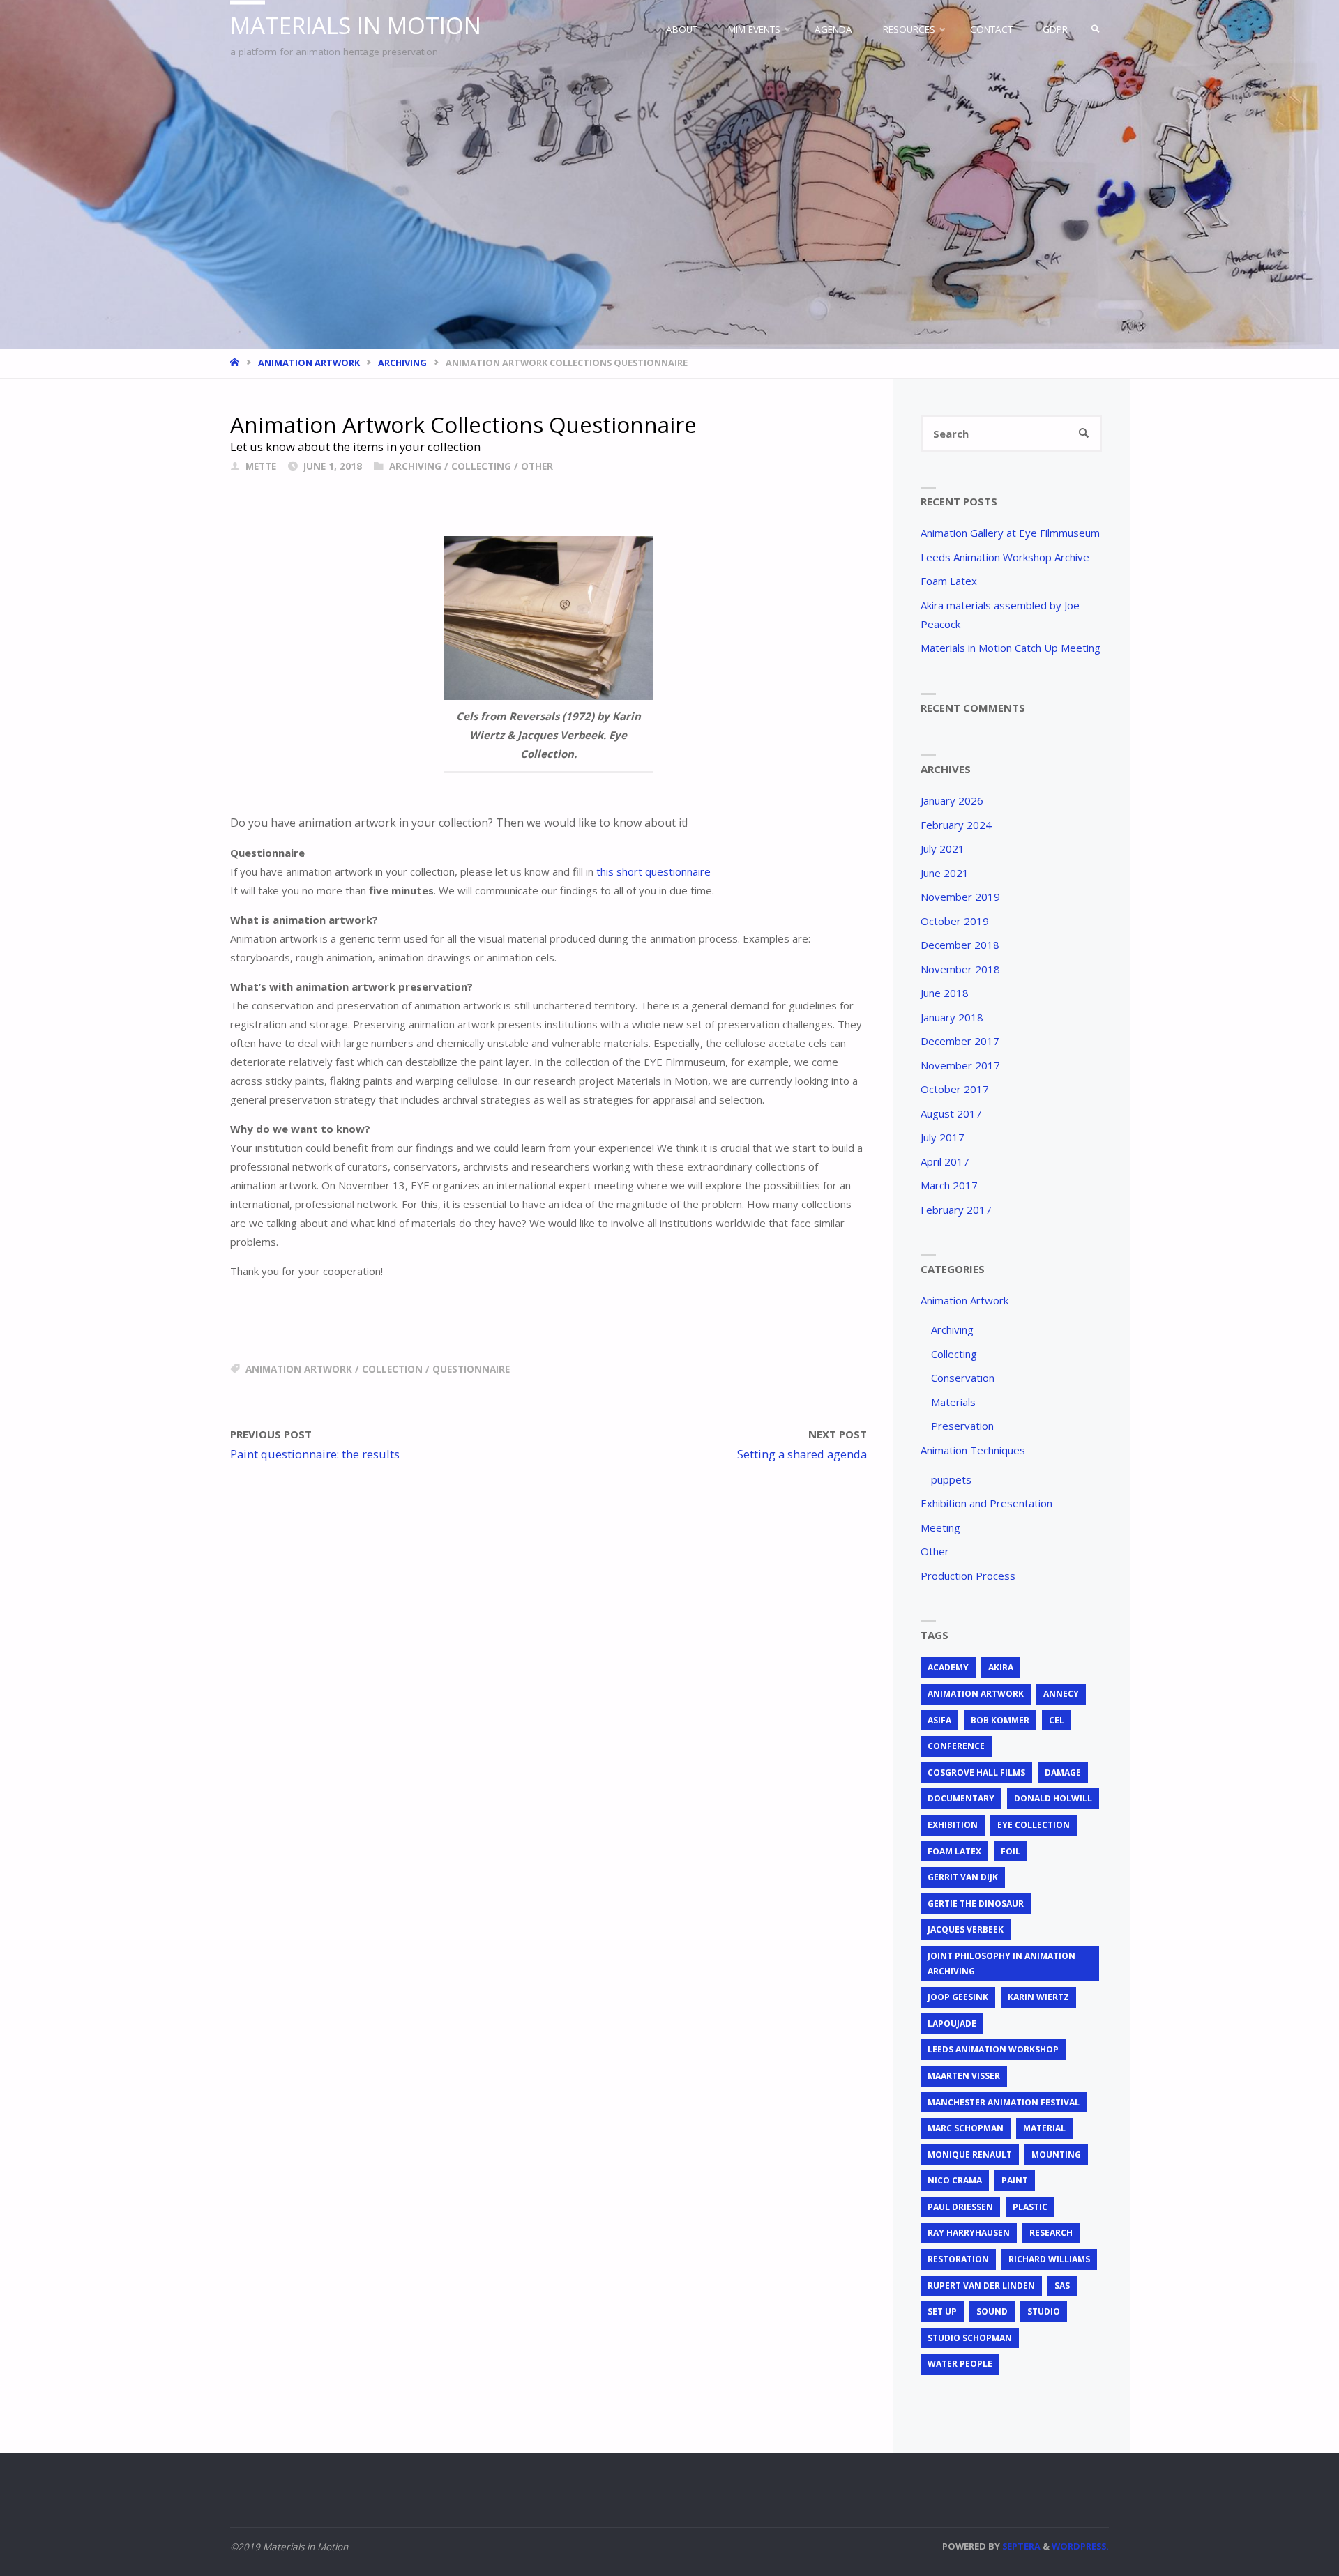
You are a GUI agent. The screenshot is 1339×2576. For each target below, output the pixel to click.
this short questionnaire (653, 871)
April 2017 (945, 1161)
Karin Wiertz (1038, 1997)
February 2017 (956, 1210)
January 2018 (952, 1017)
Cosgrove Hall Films (976, 1773)
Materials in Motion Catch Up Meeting (1011, 648)
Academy (948, 1667)
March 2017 (949, 1185)
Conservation (963, 1378)
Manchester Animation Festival (1004, 2102)
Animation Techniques (973, 1450)
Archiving (402, 363)
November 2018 (960, 969)
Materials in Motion (356, 25)
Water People (960, 2364)
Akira (1001, 1667)
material (1044, 2128)
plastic (1030, 2207)
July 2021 (943, 848)
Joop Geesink (958, 1997)
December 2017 (960, 1041)
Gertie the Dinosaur (976, 1904)
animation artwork (299, 1369)
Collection (392, 1369)
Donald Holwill (1053, 1798)
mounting (1056, 2155)
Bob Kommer (1000, 1720)
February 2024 (956, 825)
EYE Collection (1034, 1825)
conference (956, 1746)
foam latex (954, 1851)
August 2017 (951, 1113)
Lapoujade (952, 2024)
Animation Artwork (309, 363)
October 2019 (955, 921)
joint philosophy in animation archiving (1001, 1964)
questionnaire (471, 1369)
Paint (1015, 2180)
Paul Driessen (960, 2207)
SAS (1062, 2286)
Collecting (481, 466)
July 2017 (943, 1137)
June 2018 (945, 993)
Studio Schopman (970, 2338)
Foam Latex (949, 581)
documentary (961, 1798)
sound (992, 2311)
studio (1044, 2311)
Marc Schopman (966, 2128)
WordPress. (1080, 2546)
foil (1011, 1851)
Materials (953, 1402)
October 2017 (955, 1089)
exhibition (953, 1825)
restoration (958, 2259)
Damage (1063, 1773)
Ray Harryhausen (969, 2233)
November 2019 (960, 897)
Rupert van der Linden (981, 2286)
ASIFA (939, 1720)
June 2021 (945, 873)
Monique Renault (970, 2155)
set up (942, 2311)
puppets (951, 1479)
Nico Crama (955, 2180)
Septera (1020, 2546)
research (1051, 2233)
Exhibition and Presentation (986, 1503)
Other (537, 466)
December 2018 (960, 945)
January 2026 (952, 800)
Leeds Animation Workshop (993, 2049)
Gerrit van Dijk (963, 1877)
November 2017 (960, 1065)
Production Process (968, 1576)
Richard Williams (1049, 2259)
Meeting (940, 1527)
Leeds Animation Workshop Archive (1005, 557)
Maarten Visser (964, 2076)
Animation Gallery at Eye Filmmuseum (1010, 533)
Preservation (962, 1426)
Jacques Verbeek (966, 1929)
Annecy (1061, 1694)
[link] (1096, 29)
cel (1057, 1720)
